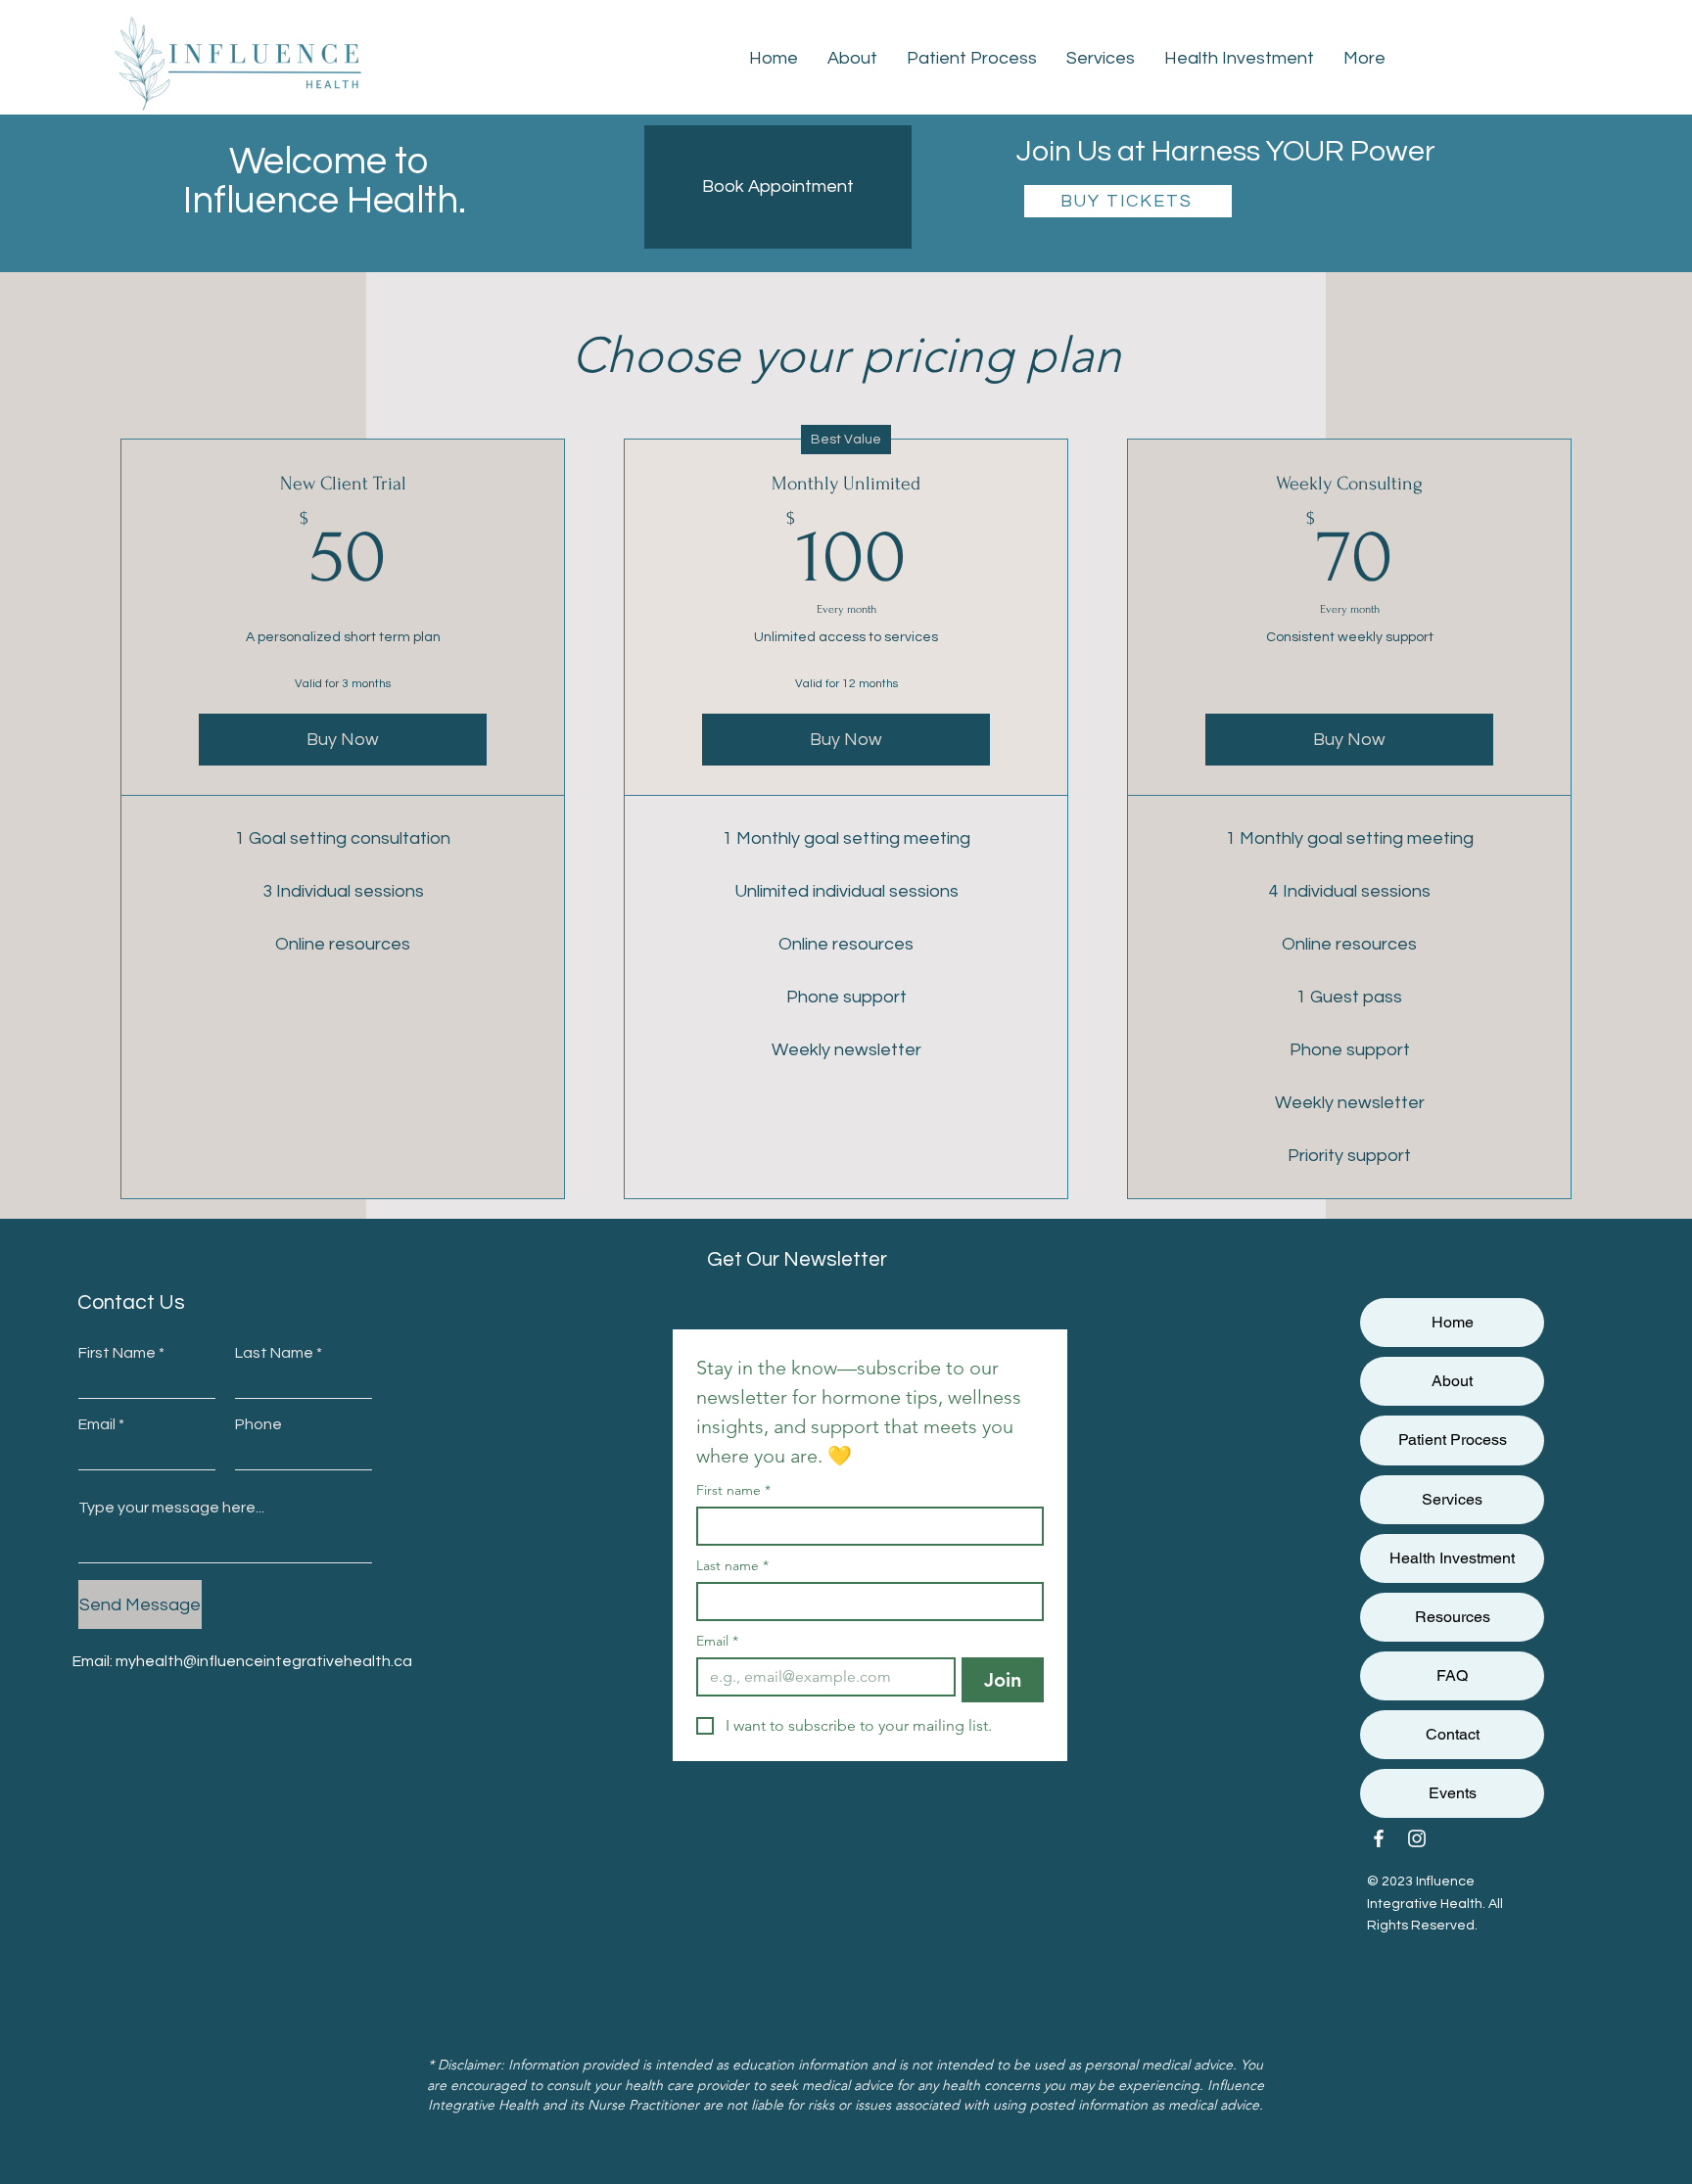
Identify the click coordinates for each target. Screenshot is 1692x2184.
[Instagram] (1417, 1838)
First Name (117, 1353)
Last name (732, 1566)
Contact (1453, 1734)
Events (1453, 1793)
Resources (1453, 1617)
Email (97, 1424)
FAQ (1452, 1675)
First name (733, 1490)
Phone (258, 1424)
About (1452, 1381)
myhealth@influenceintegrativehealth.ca (264, 1661)
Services (1452, 1499)
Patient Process (1453, 1440)
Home (1453, 1322)
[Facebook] (1379, 1838)
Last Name (274, 1353)
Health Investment (1452, 1558)
